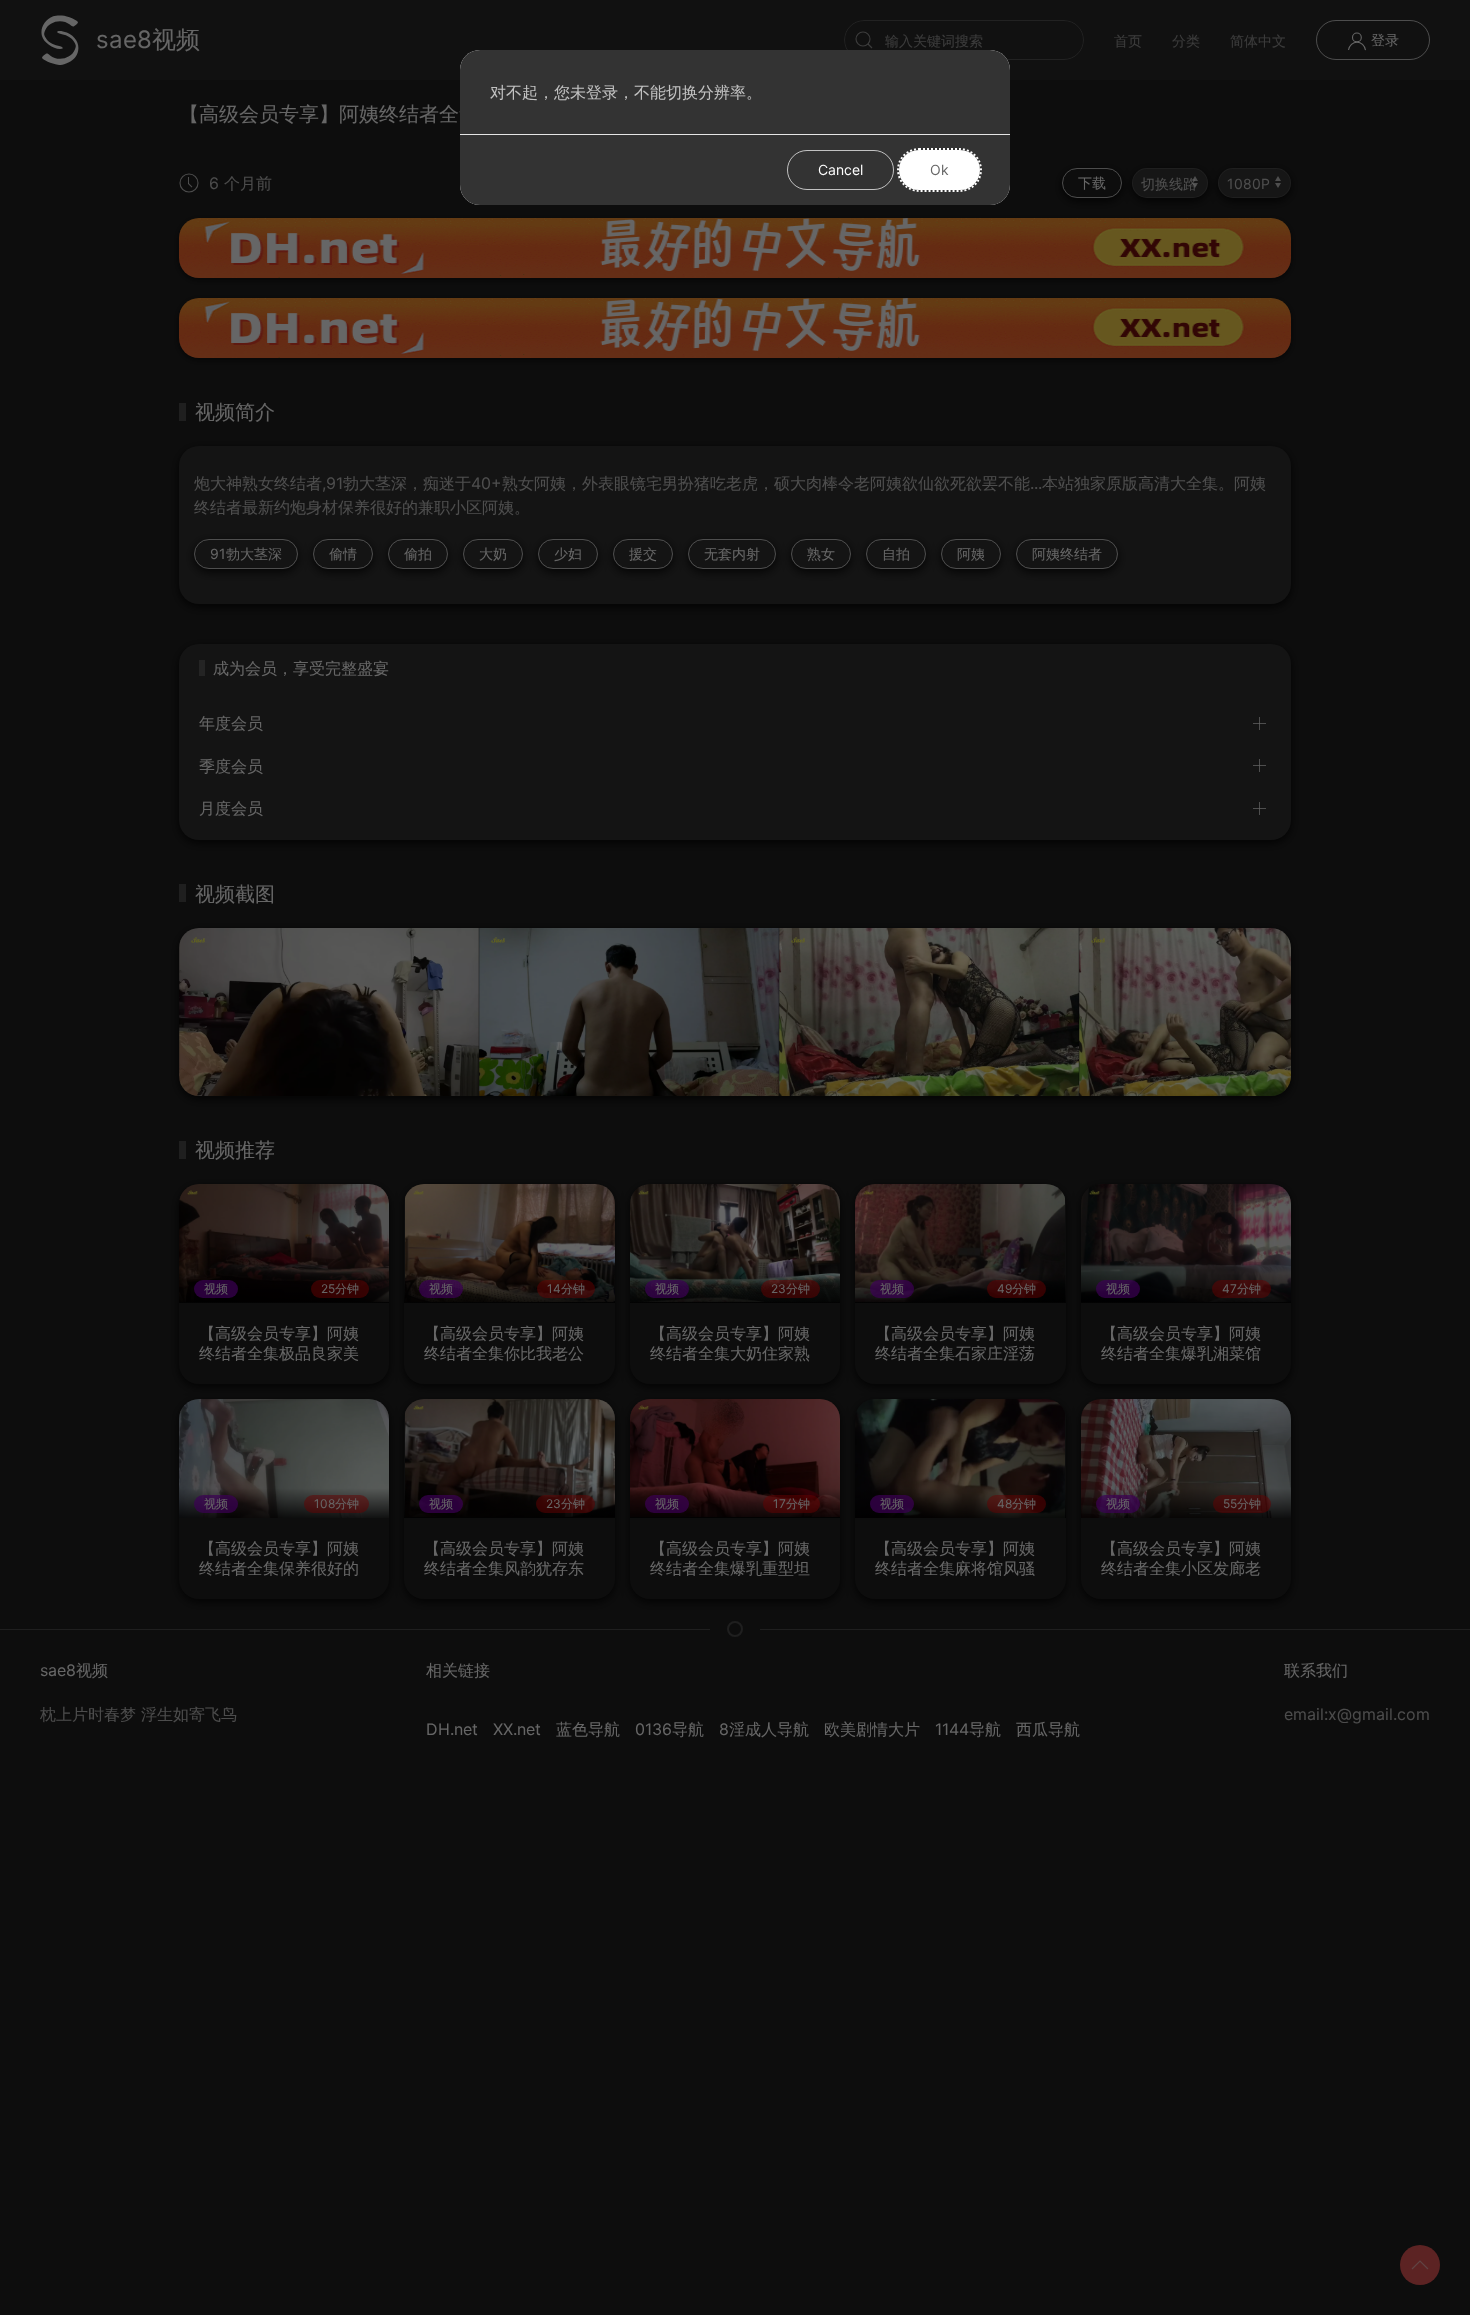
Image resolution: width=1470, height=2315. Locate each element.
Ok (939, 169)
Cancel (840, 169)
